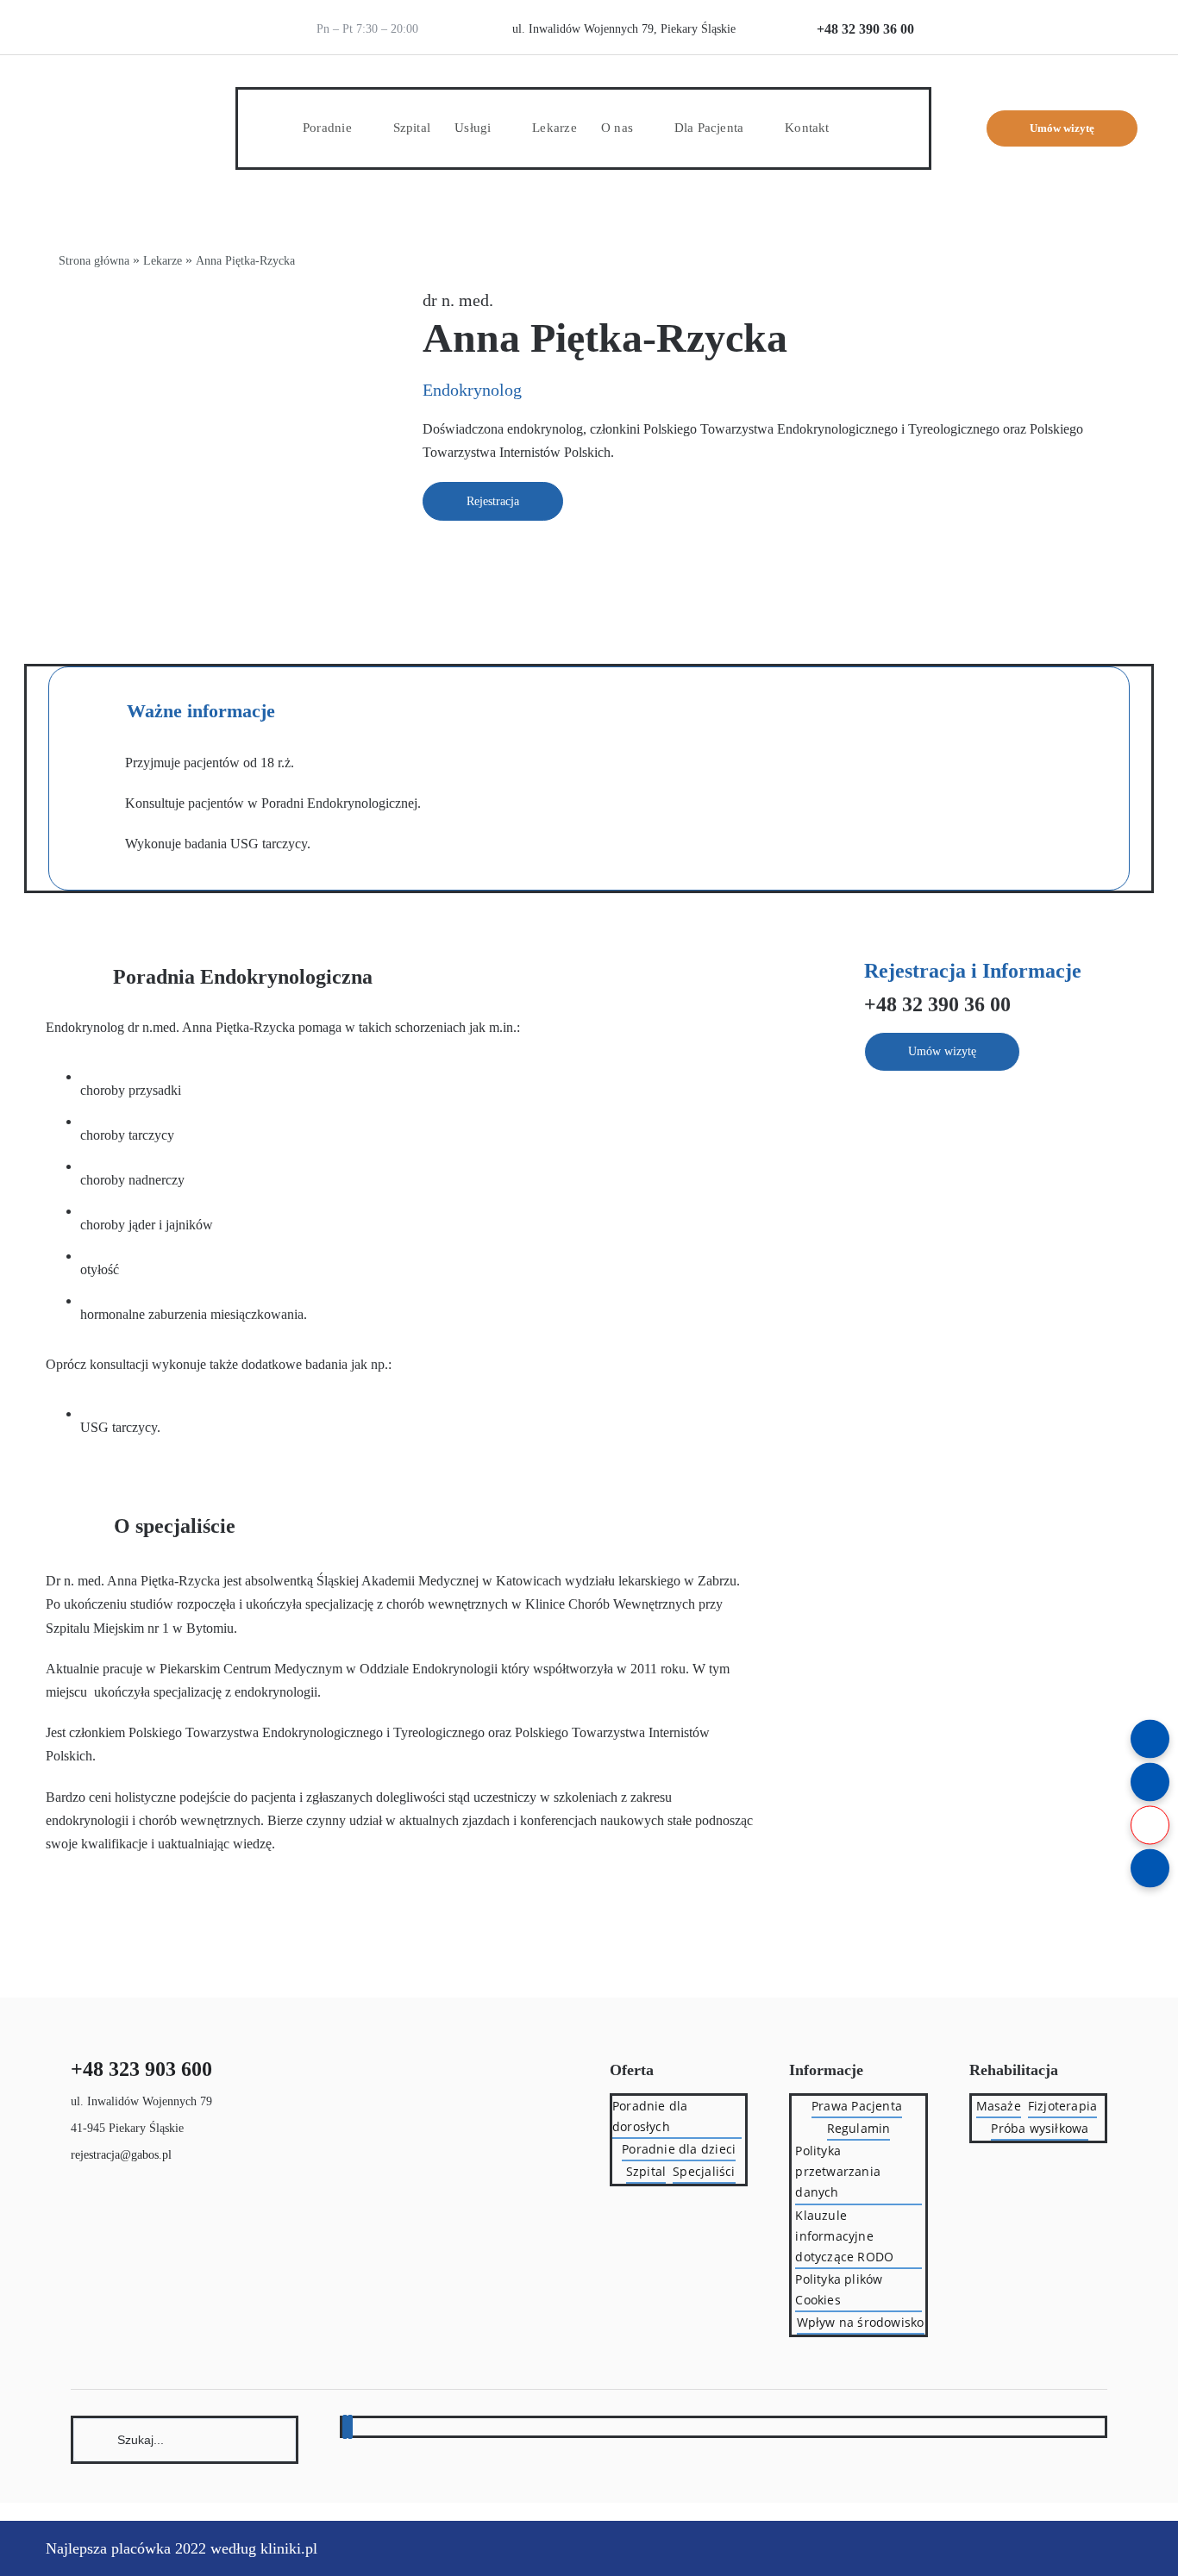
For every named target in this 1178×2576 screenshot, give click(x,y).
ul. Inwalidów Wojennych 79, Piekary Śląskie (624, 29)
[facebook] (345, 2427)
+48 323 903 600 (141, 2069)
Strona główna (94, 261)
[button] (859, 128)
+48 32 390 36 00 (865, 29)
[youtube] (350, 2427)
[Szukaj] (185, 2438)
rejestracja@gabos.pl (121, 2155)
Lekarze (163, 261)
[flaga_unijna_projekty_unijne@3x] (1103, 15)
